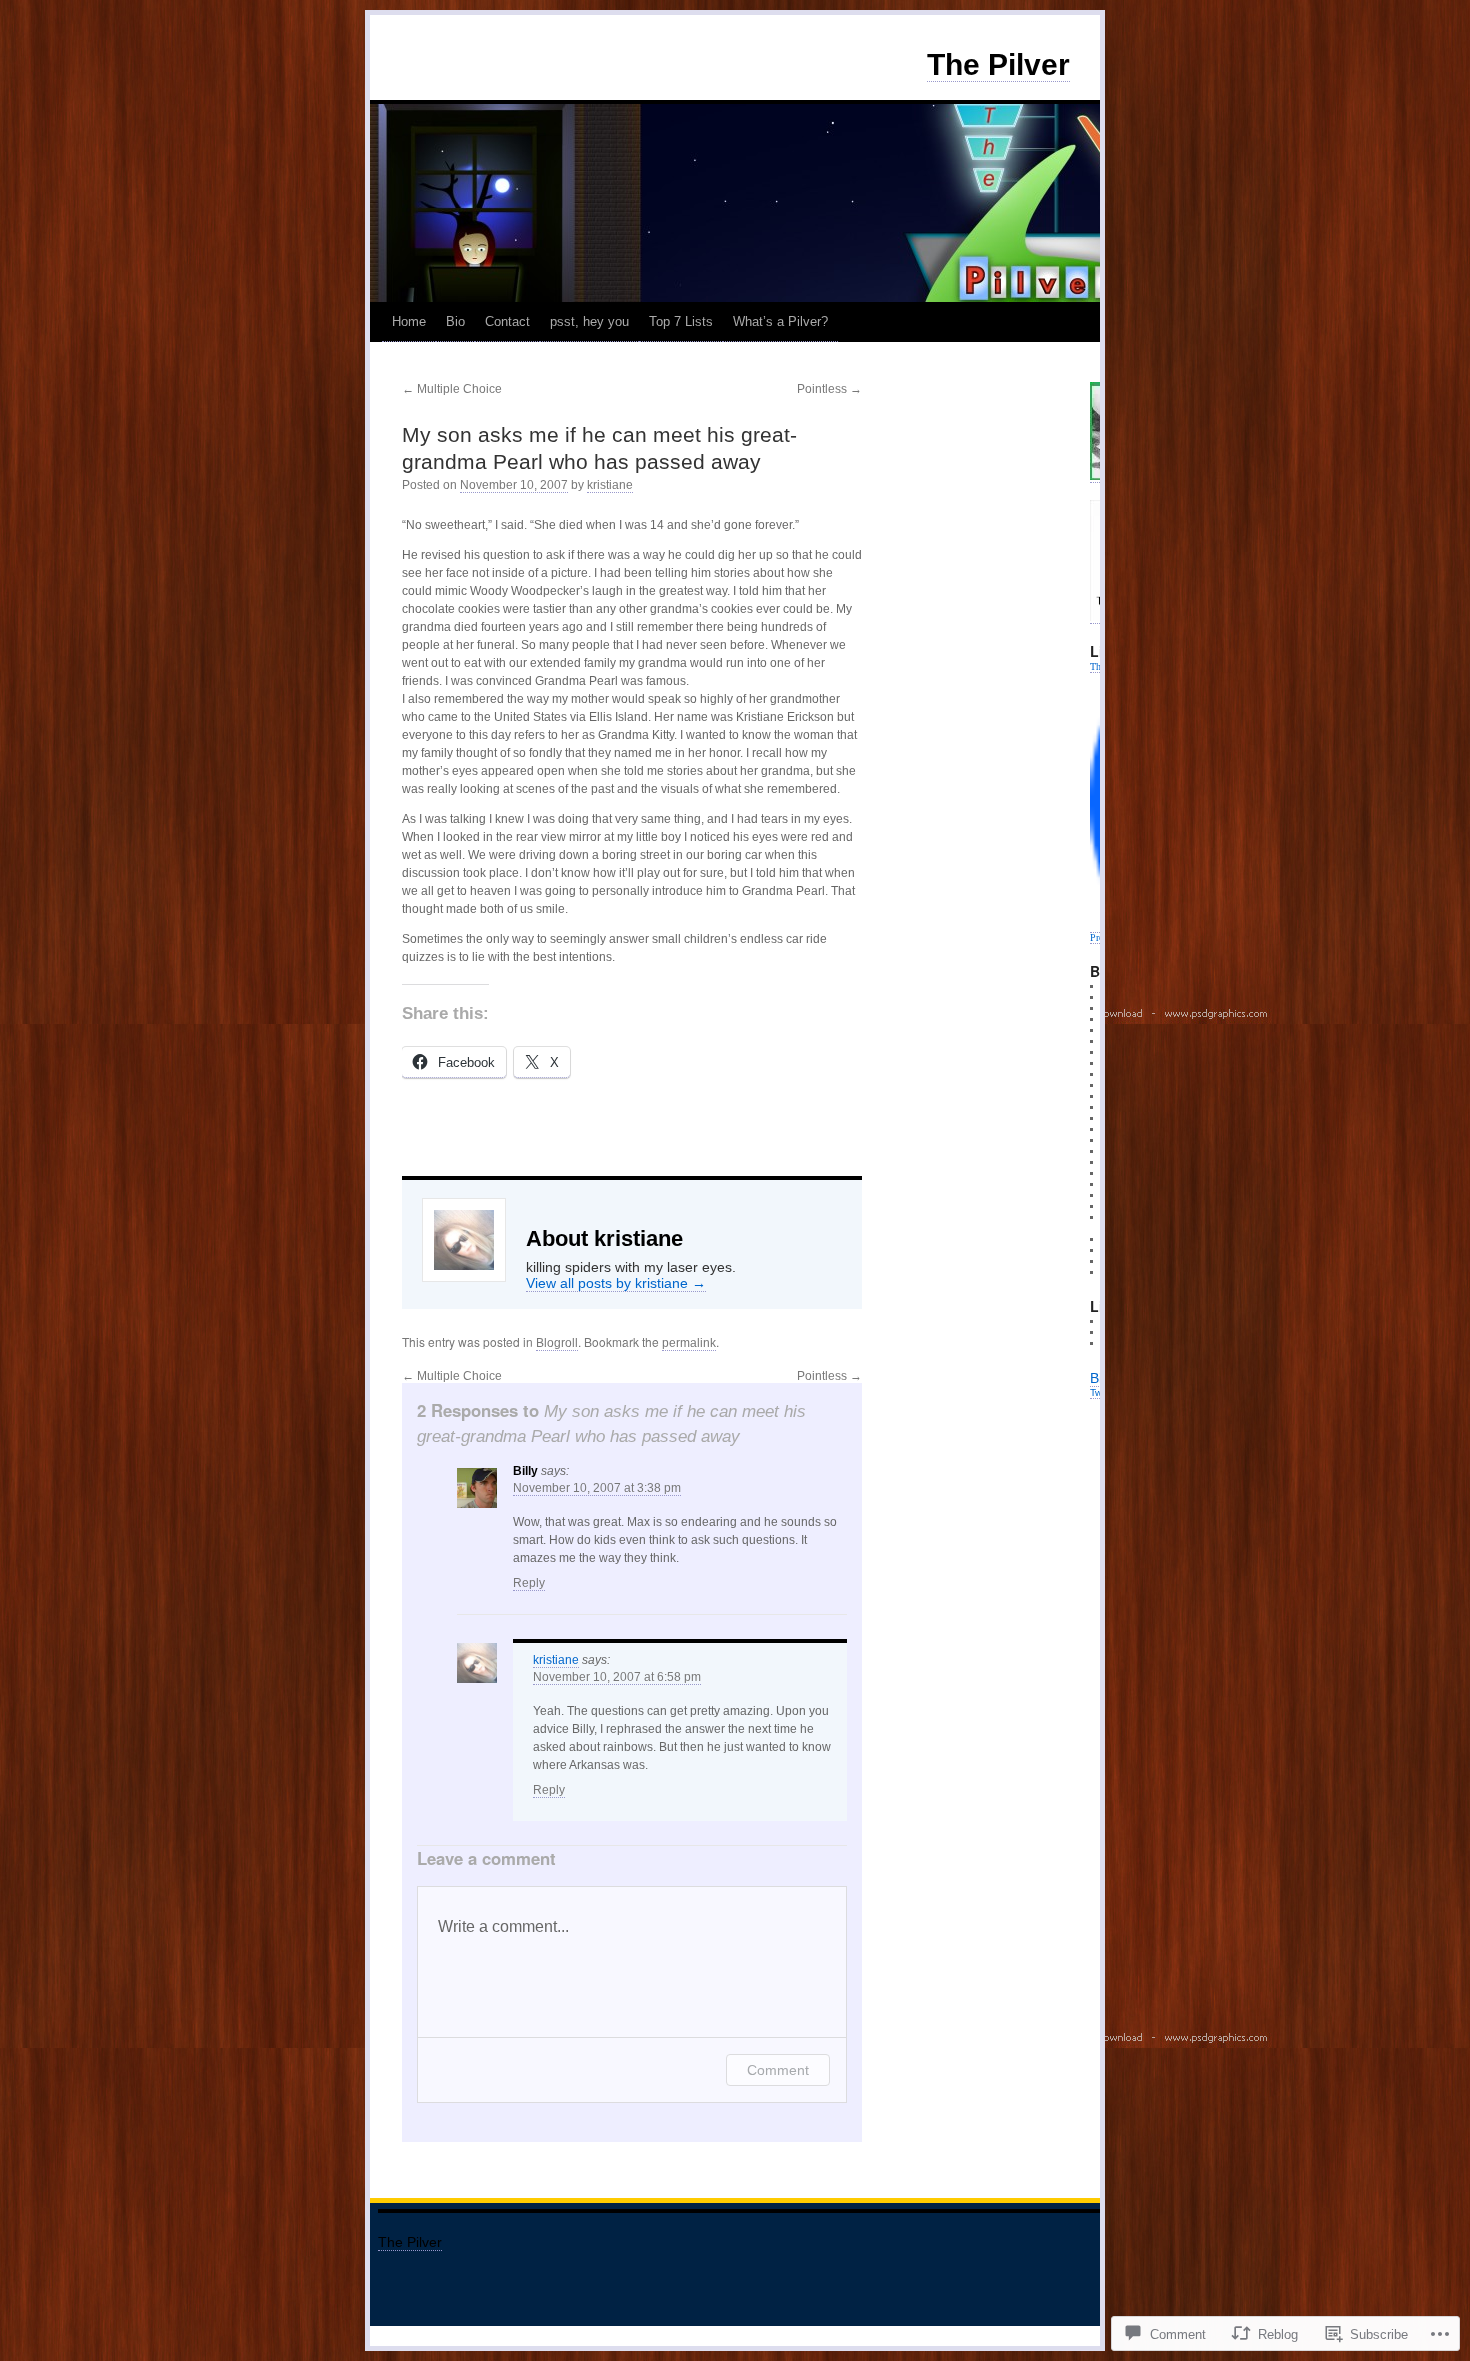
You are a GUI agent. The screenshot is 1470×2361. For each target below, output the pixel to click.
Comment (778, 2070)
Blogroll (557, 1343)
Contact (507, 321)
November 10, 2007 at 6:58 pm (617, 1677)
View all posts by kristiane (616, 1283)
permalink (689, 1343)
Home (409, 321)
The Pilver (998, 64)
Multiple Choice (452, 389)
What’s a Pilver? (780, 321)
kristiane (610, 485)
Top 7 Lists (681, 321)
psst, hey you (589, 321)
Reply (529, 1583)
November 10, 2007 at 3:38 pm (597, 1488)
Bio (455, 321)
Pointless (829, 389)
